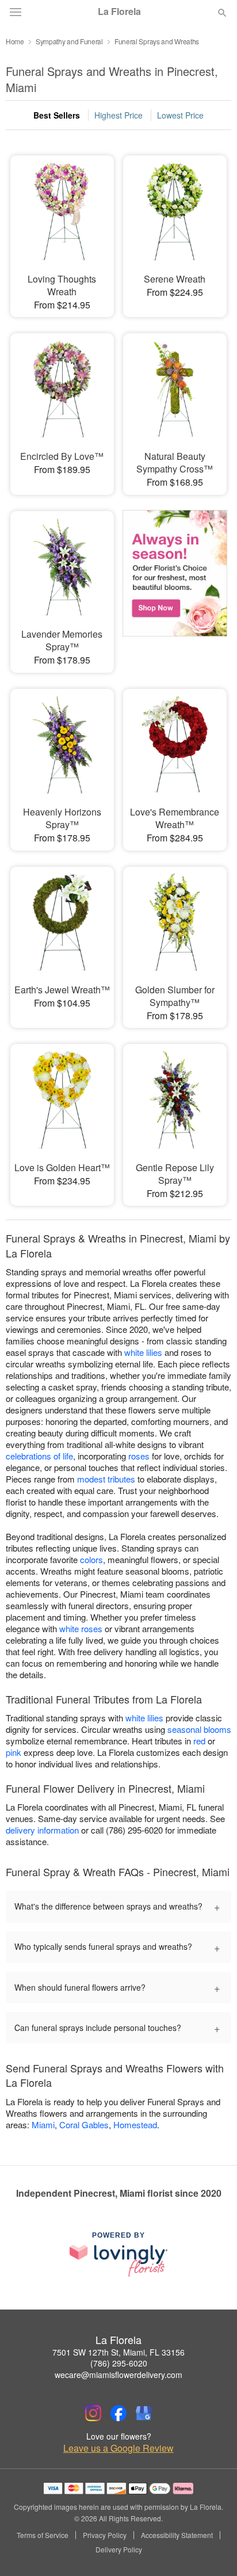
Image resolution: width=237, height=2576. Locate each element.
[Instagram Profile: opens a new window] (93, 2413)
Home (15, 41)
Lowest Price (180, 115)
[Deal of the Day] (175, 581)
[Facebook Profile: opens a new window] (118, 2413)
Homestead (135, 2125)
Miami (43, 2125)
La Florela (119, 12)
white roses (81, 1628)
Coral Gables (84, 2125)
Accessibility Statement (177, 2535)
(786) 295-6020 (119, 2363)
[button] (213, 2550)
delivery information (42, 1830)
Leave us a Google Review (118, 2448)
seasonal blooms (199, 1729)
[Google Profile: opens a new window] (144, 2413)
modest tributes (106, 1479)
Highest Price (118, 115)
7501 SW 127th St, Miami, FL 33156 (118, 2352)
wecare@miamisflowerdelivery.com (118, 2375)
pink (14, 1752)
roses (139, 1456)
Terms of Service (43, 2535)
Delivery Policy (119, 2550)
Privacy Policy (105, 2535)
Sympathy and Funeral (69, 41)
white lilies (143, 1352)
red (199, 1741)
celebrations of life (39, 1456)
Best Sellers (57, 115)
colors (91, 1559)
